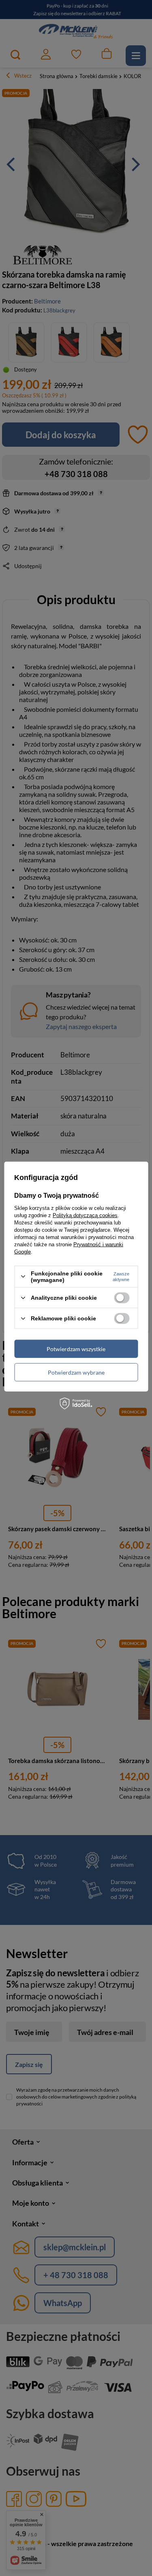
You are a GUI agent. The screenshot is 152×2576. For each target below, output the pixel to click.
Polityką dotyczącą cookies (85, 1215)
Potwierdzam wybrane (76, 1372)
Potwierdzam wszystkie (76, 1348)
